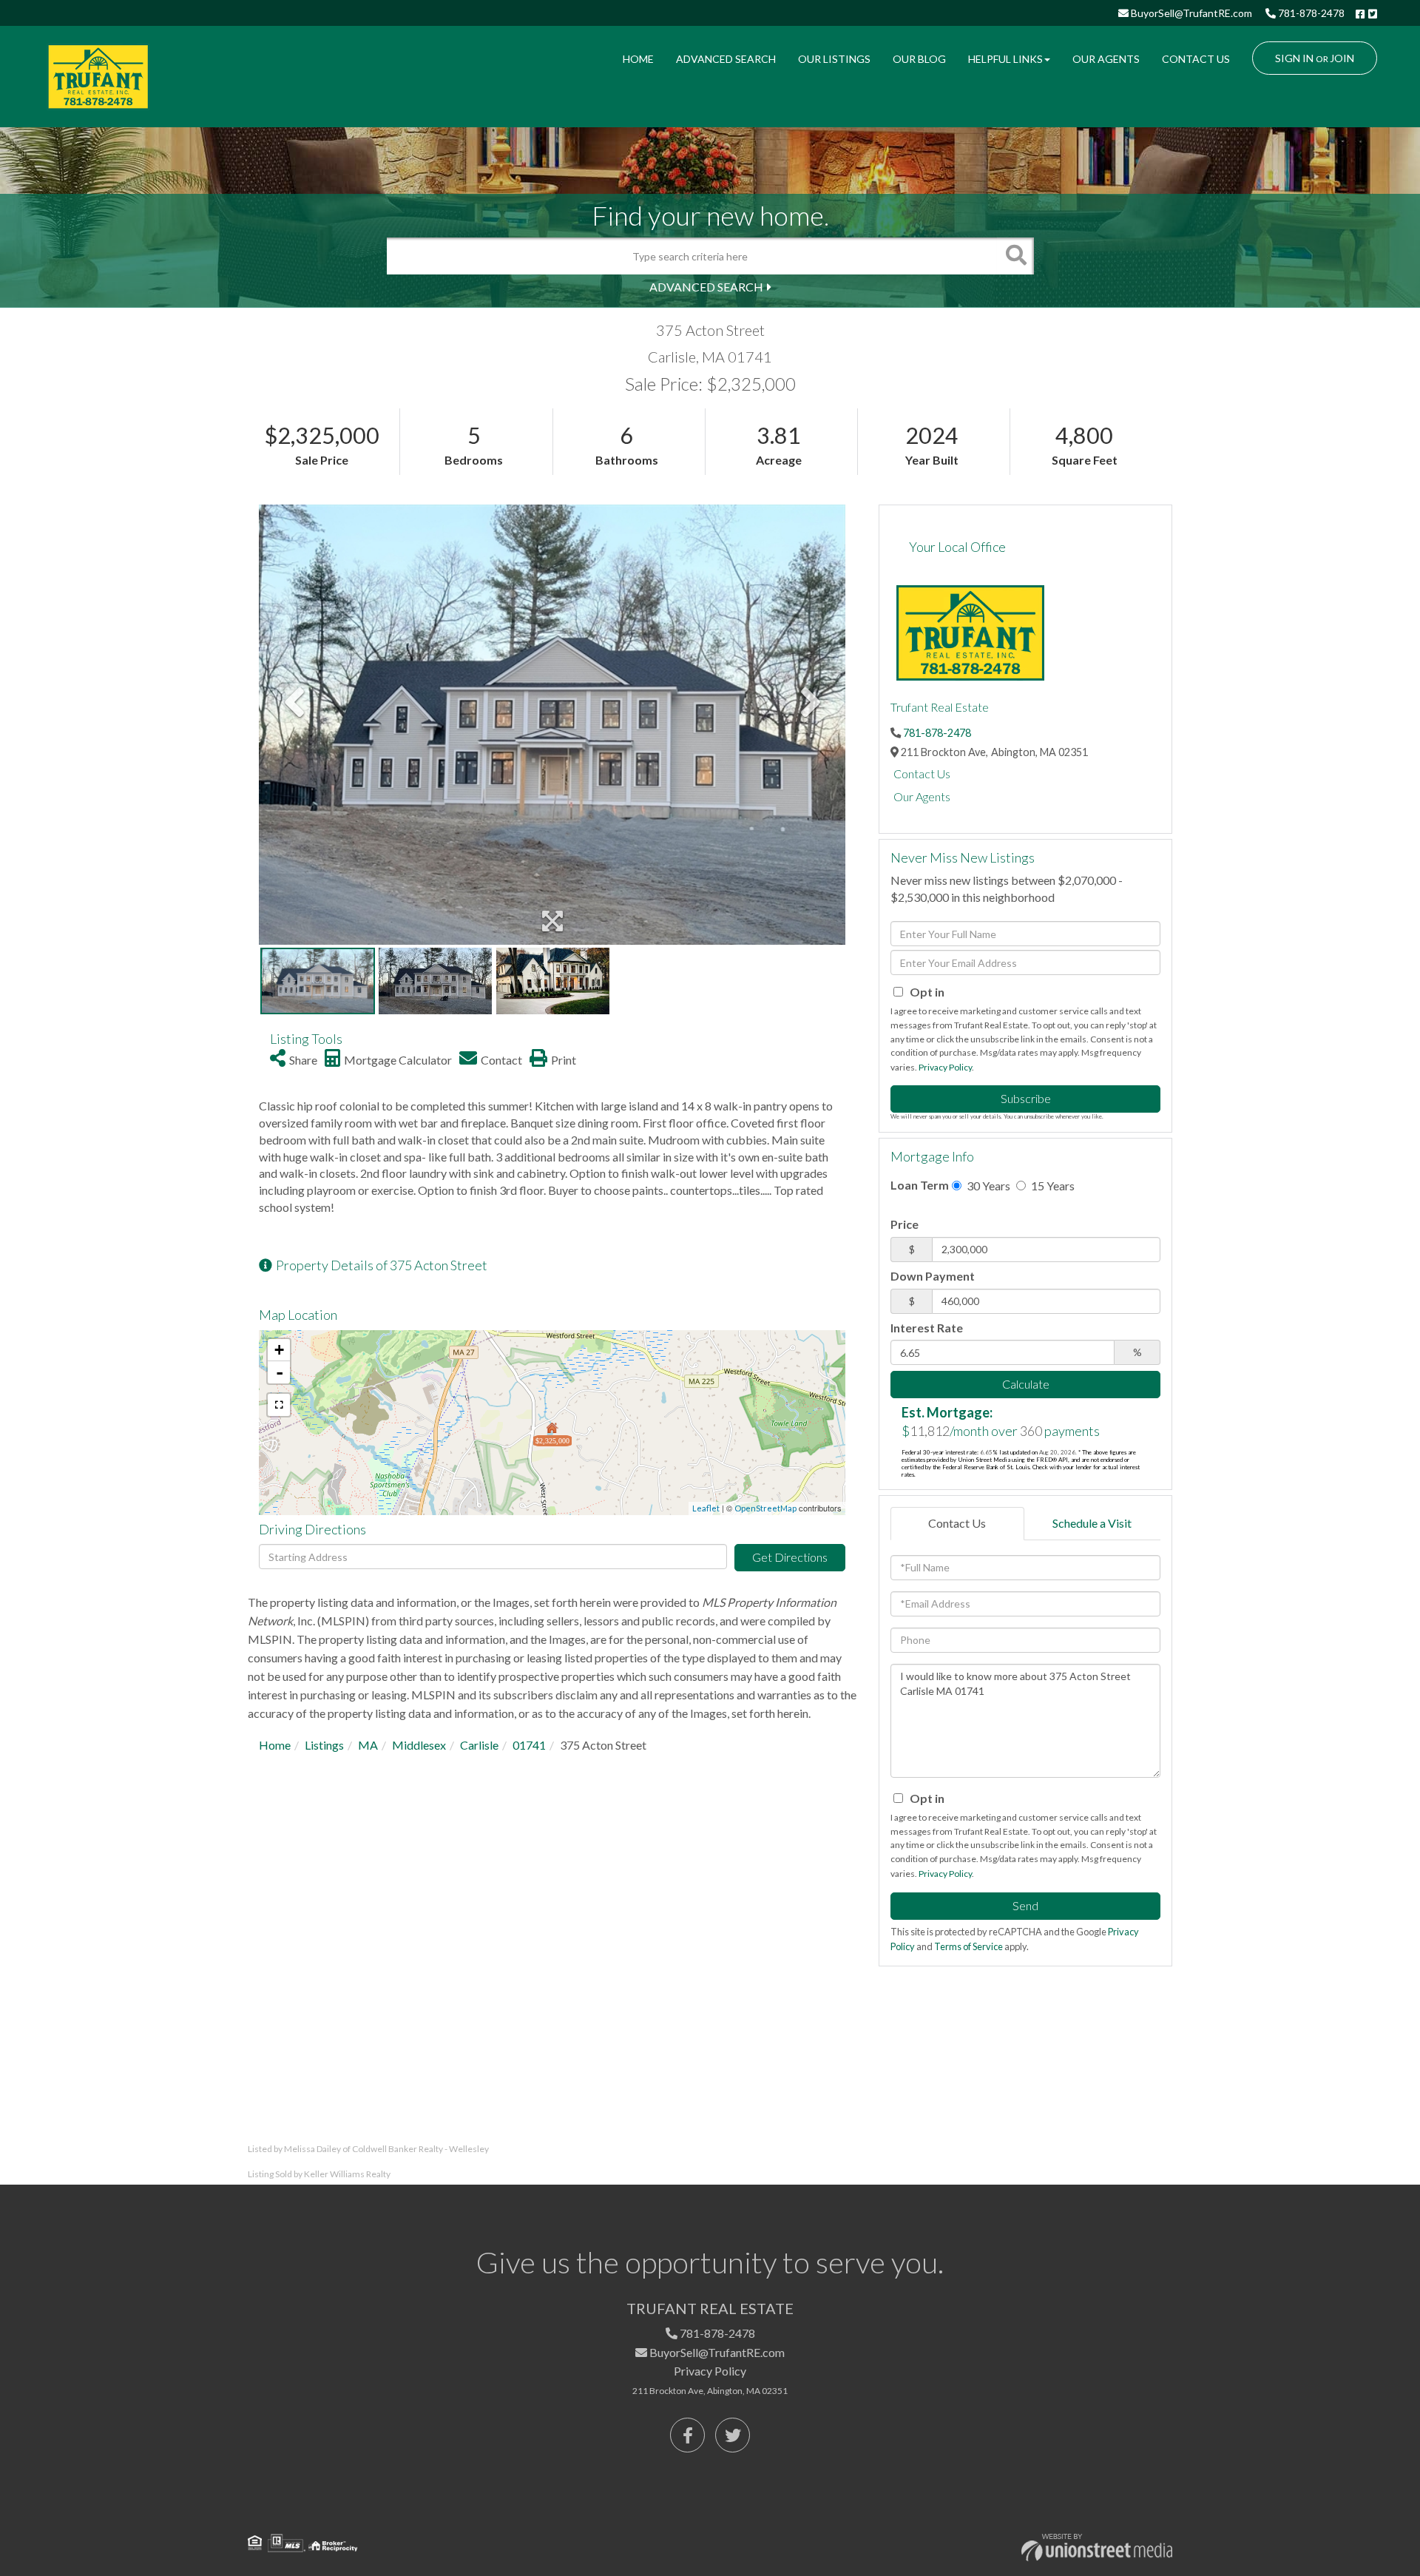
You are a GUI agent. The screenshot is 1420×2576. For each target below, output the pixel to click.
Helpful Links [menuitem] (1005, 59)
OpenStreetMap (765, 1508)
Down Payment (933, 1276)
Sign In (1294, 58)
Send (1025, 1905)
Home (275, 1745)
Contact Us (922, 773)
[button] (1015, 256)
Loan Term (920, 1185)
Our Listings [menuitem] (834, 59)
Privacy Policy (945, 1067)
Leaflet (706, 1508)
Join (1342, 58)
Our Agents (922, 796)
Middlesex (419, 1745)
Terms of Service (968, 1946)
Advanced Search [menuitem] (726, 59)
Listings (324, 1745)
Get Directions (790, 1557)
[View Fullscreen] (279, 1405)
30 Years (987, 1186)
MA (368, 1745)
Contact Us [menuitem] (1196, 59)
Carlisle (479, 1745)
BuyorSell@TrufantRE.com (1190, 13)
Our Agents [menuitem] (1106, 59)
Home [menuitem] (638, 59)
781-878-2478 (1310, 13)
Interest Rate (927, 1328)
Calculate (1026, 1384)
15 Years (1052, 1186)
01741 (529, 1745)
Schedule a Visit (1092, 1523)
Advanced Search (706, 287)
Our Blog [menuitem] (919, 59)
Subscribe (1026, 1098)
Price (905, 1224)
